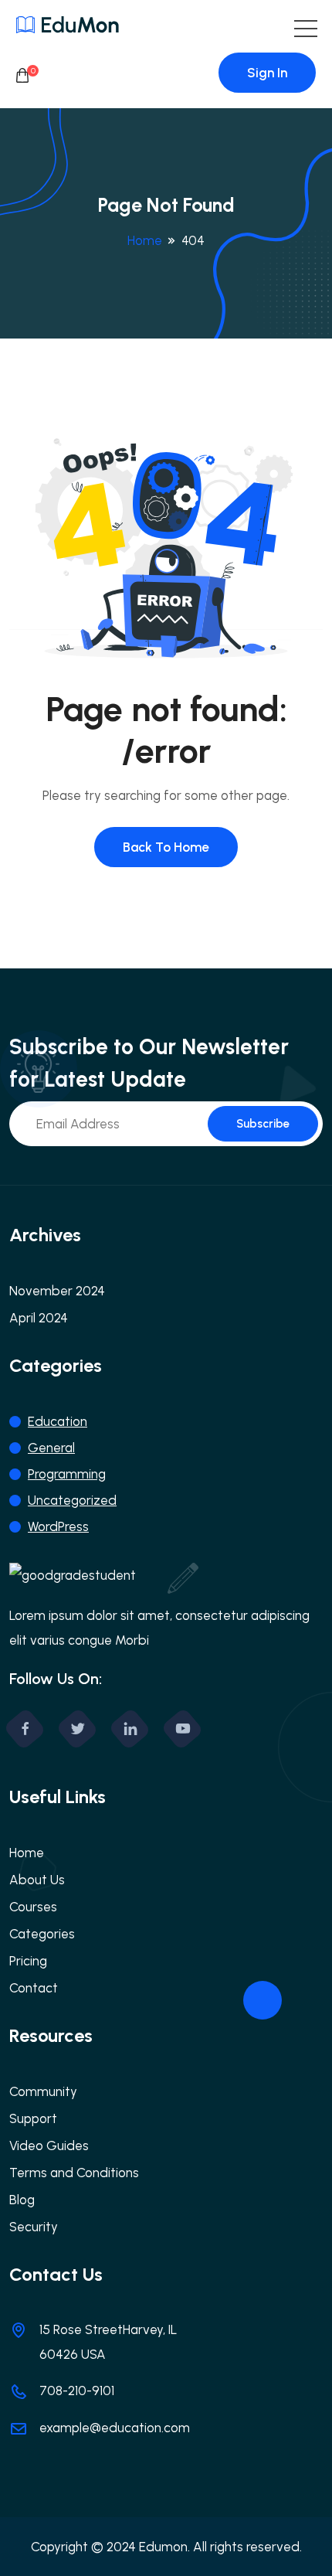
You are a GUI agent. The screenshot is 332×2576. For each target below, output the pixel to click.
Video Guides (49, 2146)
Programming (67, 1474)
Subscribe (263, 1124)
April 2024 (39, 1318)
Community (43, 2091)
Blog (22, 2200)
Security (34, 2227)
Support (33, 2118)
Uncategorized (72, 1500)
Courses (33, 1907)
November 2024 (57, 1291)
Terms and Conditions (74, 2173)
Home (145, 240)
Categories (42, 1934)
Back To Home (166, 847)
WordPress (58, 1526)
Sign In (267, 73)
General (51, 1448)
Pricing (28, 1961)
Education (58, 1421)
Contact (34, 1988)
